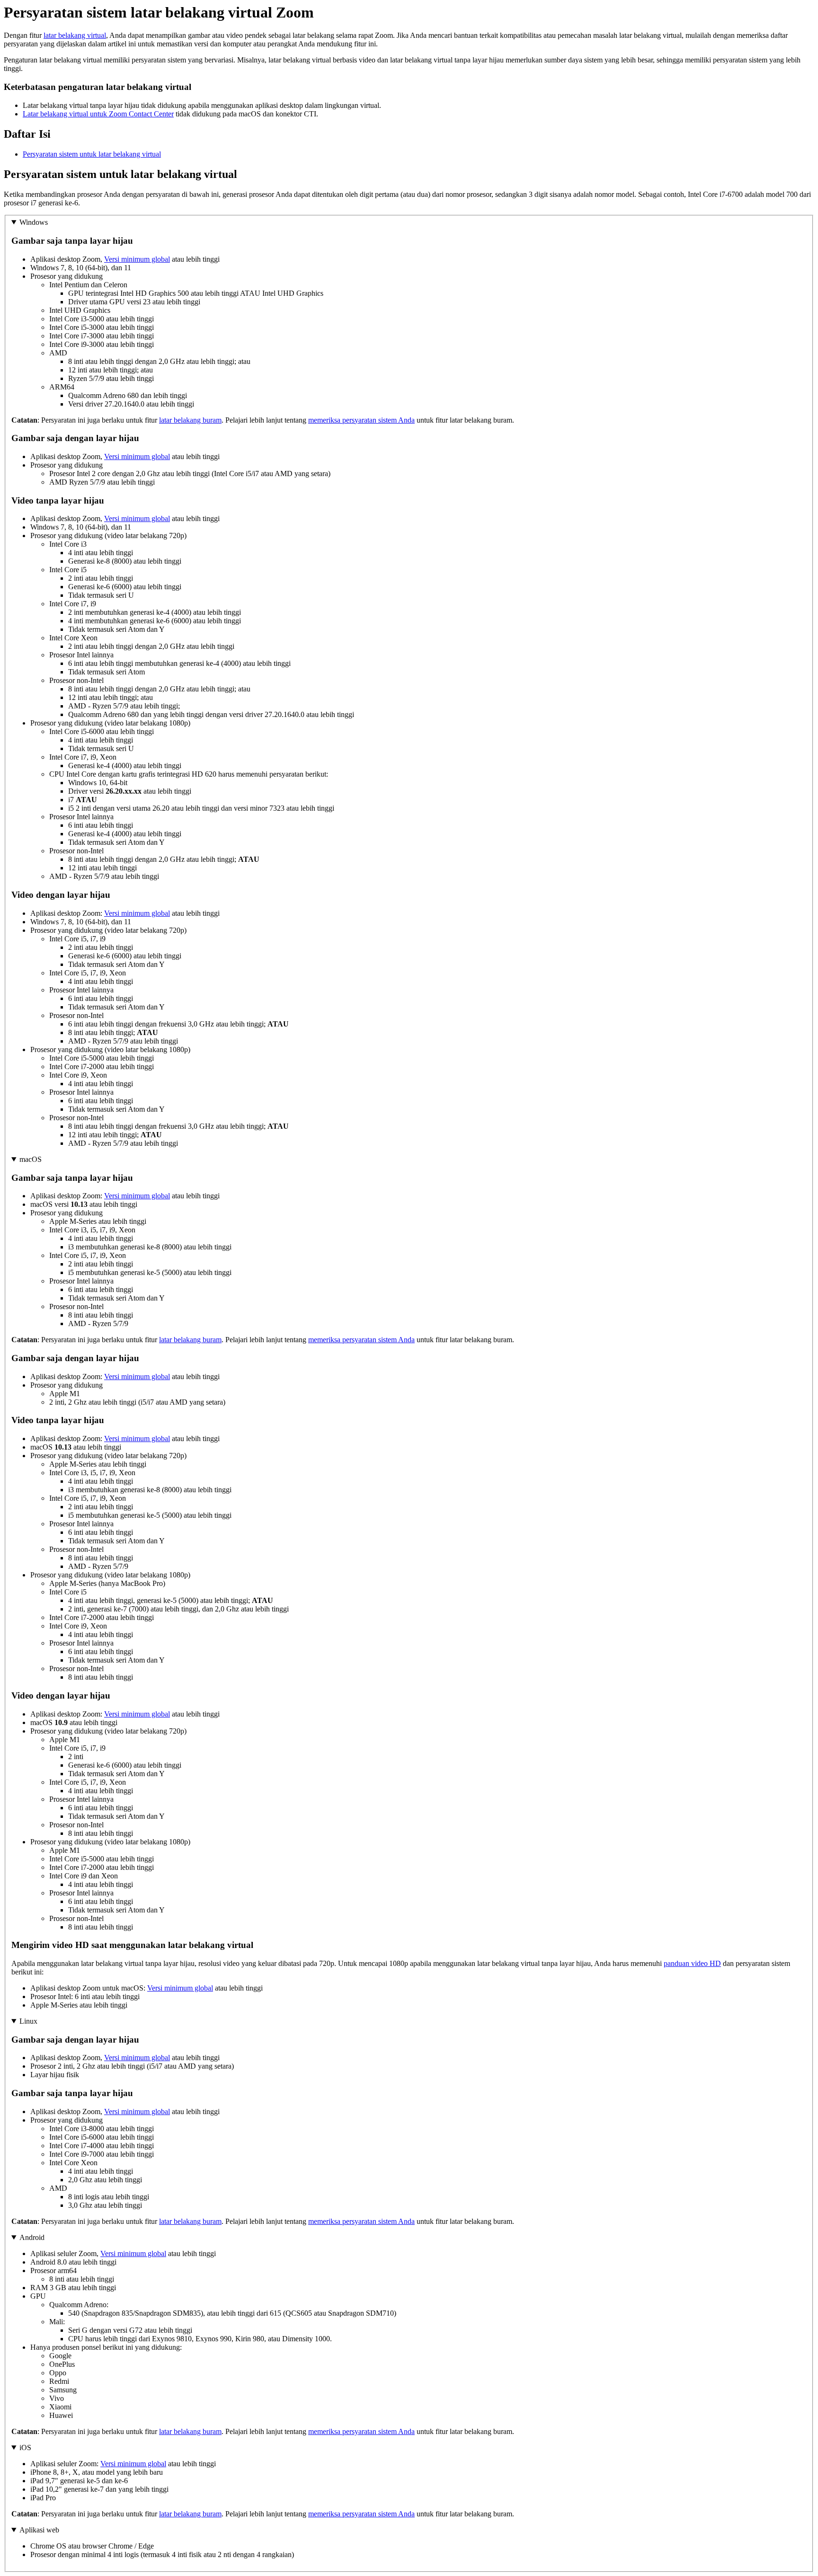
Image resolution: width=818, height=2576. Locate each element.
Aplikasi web (39, 2530)
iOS (25, 2448)
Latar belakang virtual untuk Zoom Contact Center (98, 114)
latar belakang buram (190, 420)
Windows (34, 222)
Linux (28, 2021)
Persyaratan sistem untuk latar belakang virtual (92, 154)
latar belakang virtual (75, 35)
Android (32, 2237)
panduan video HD (692, 1963)
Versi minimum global (137, 259)
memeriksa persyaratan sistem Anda (361, 420)
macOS (31, 1159)
